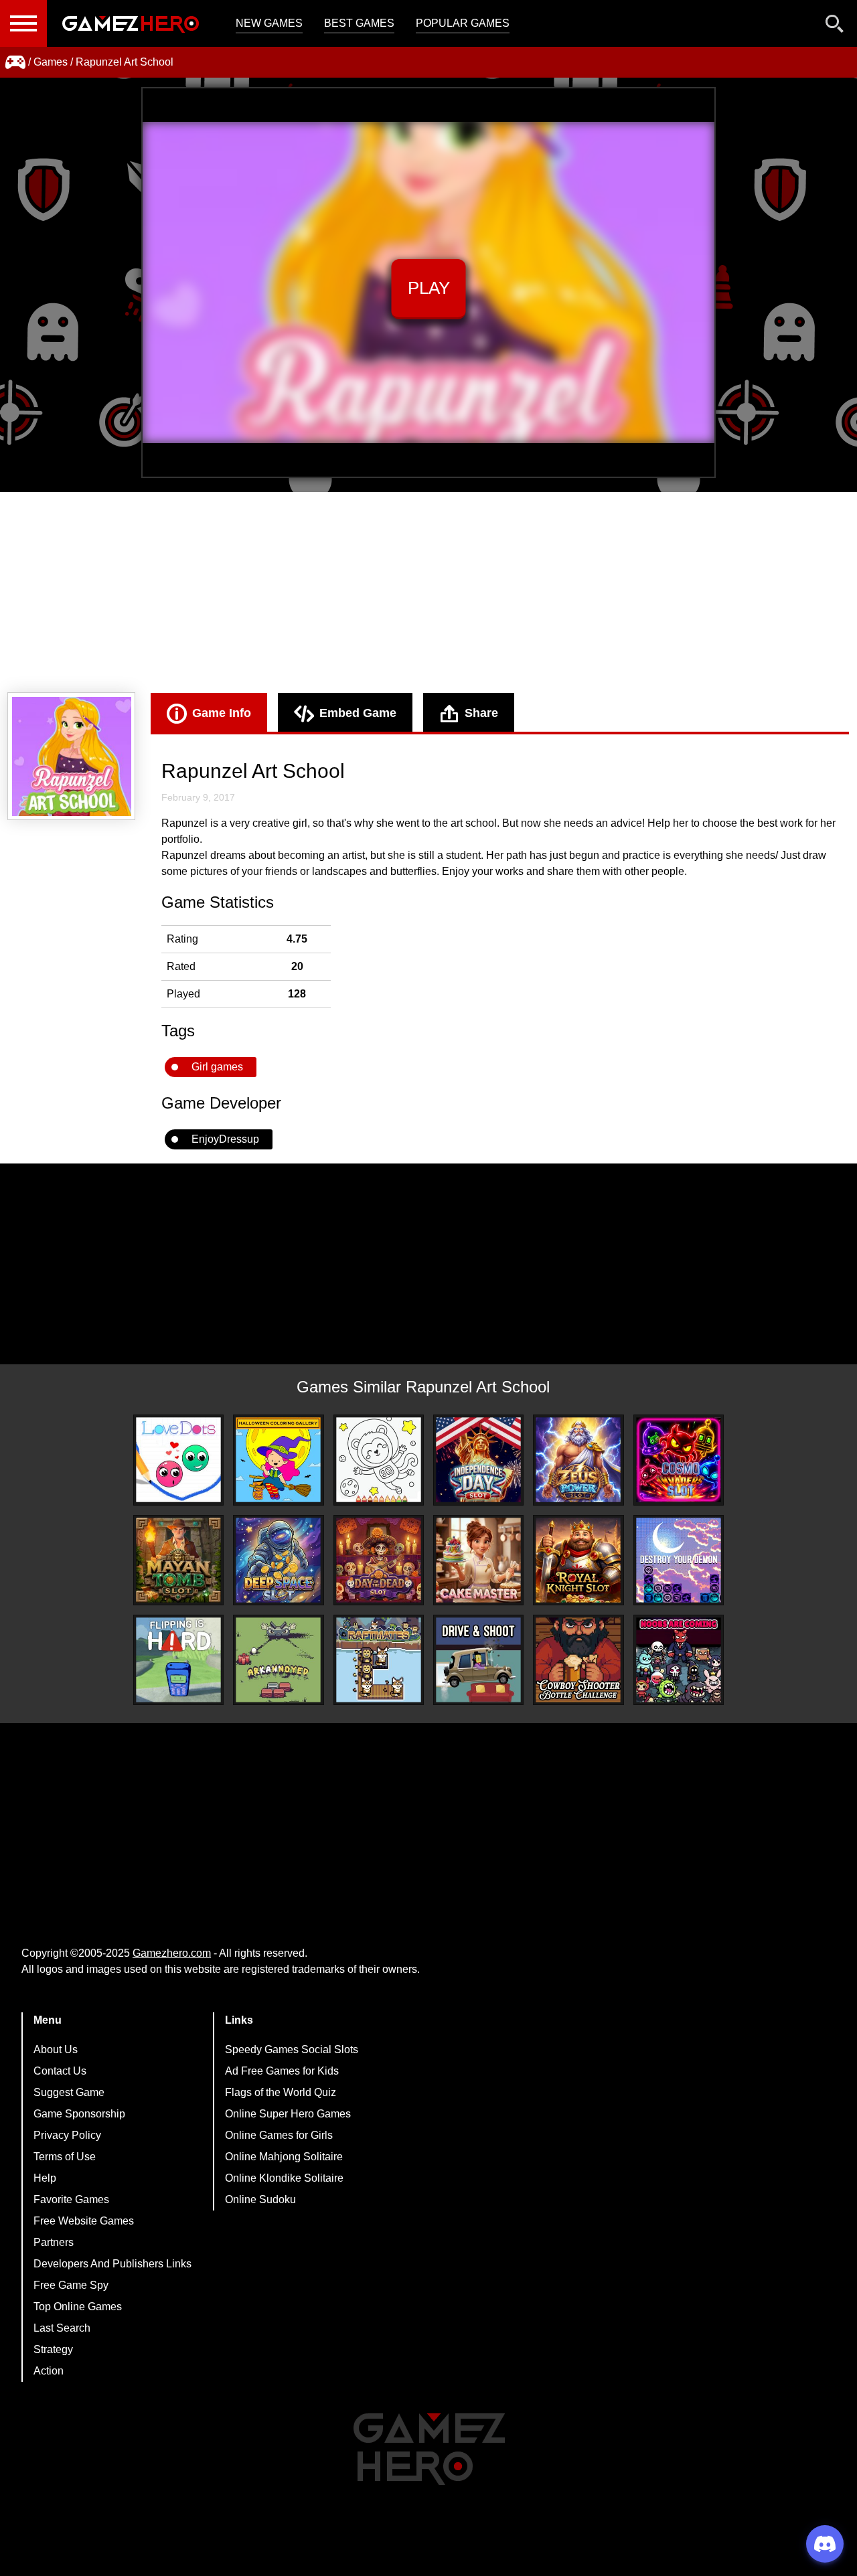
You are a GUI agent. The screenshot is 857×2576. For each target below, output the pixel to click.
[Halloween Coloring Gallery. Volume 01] (278, 1460)
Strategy (53, 2349)
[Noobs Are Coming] (679, 1660)
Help (45, 2178)
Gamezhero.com (172, 1953)
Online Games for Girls (279, 2135)
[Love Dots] (178, 1460)
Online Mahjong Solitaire (284, 2157)
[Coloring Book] (379, 1460)
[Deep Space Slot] (278, 1560)
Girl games (217, 1067)
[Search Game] (835, 26)
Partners (54, 2242)
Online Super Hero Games (288, 2114)
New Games (269, 23)
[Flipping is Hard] (178, 1660)
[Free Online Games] (15, 62)
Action (49, 2371)
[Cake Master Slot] (478, 1560)
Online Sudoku (260, 2199)
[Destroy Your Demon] (679, 1560)
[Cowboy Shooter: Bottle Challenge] (578, 1660)
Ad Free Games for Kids (282, 2071)
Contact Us (60, 2071)
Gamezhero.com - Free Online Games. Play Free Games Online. (131, 23)
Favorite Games (71, 2199)
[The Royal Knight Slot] (578, 1560)
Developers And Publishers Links (112, 2264)
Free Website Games (84, 2221)
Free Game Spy (71, 2285)
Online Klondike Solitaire (284, 2178)
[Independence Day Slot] (478, 1460)
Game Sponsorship (79, 2114)
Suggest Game (69, 2092)
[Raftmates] (379, 1660)
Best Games (359, 23)
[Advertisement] (428, 592)
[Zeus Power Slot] (578, 1460)
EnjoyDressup (225, 1139)
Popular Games (463, 23)
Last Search (62, 2328)
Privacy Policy (67, 2135)
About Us (56, 2049)
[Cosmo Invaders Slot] (679, 1460)
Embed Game (358, 713)
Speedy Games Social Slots (292, 2049)
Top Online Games (78, 2307)
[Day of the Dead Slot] (379, 1560)
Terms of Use (65, 2157)
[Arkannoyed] (278, 1660)
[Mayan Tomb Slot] (178, 1560)
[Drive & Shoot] (478, 1660)
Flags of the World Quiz (281, 2092)
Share (481, 713)
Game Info (222, 713)
